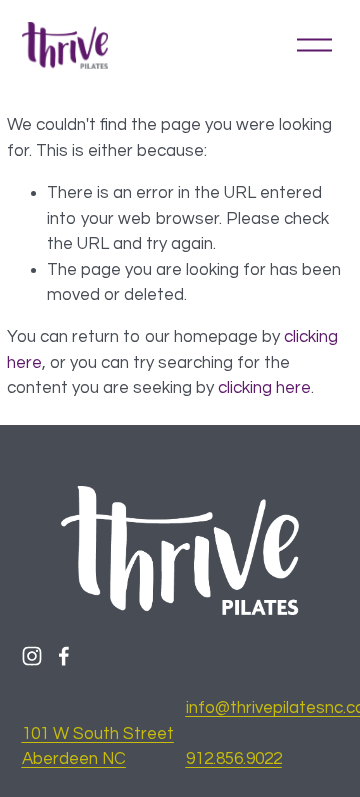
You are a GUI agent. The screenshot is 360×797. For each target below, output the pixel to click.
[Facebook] (64, 656)
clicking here (264, 388)
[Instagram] (32, 656)
